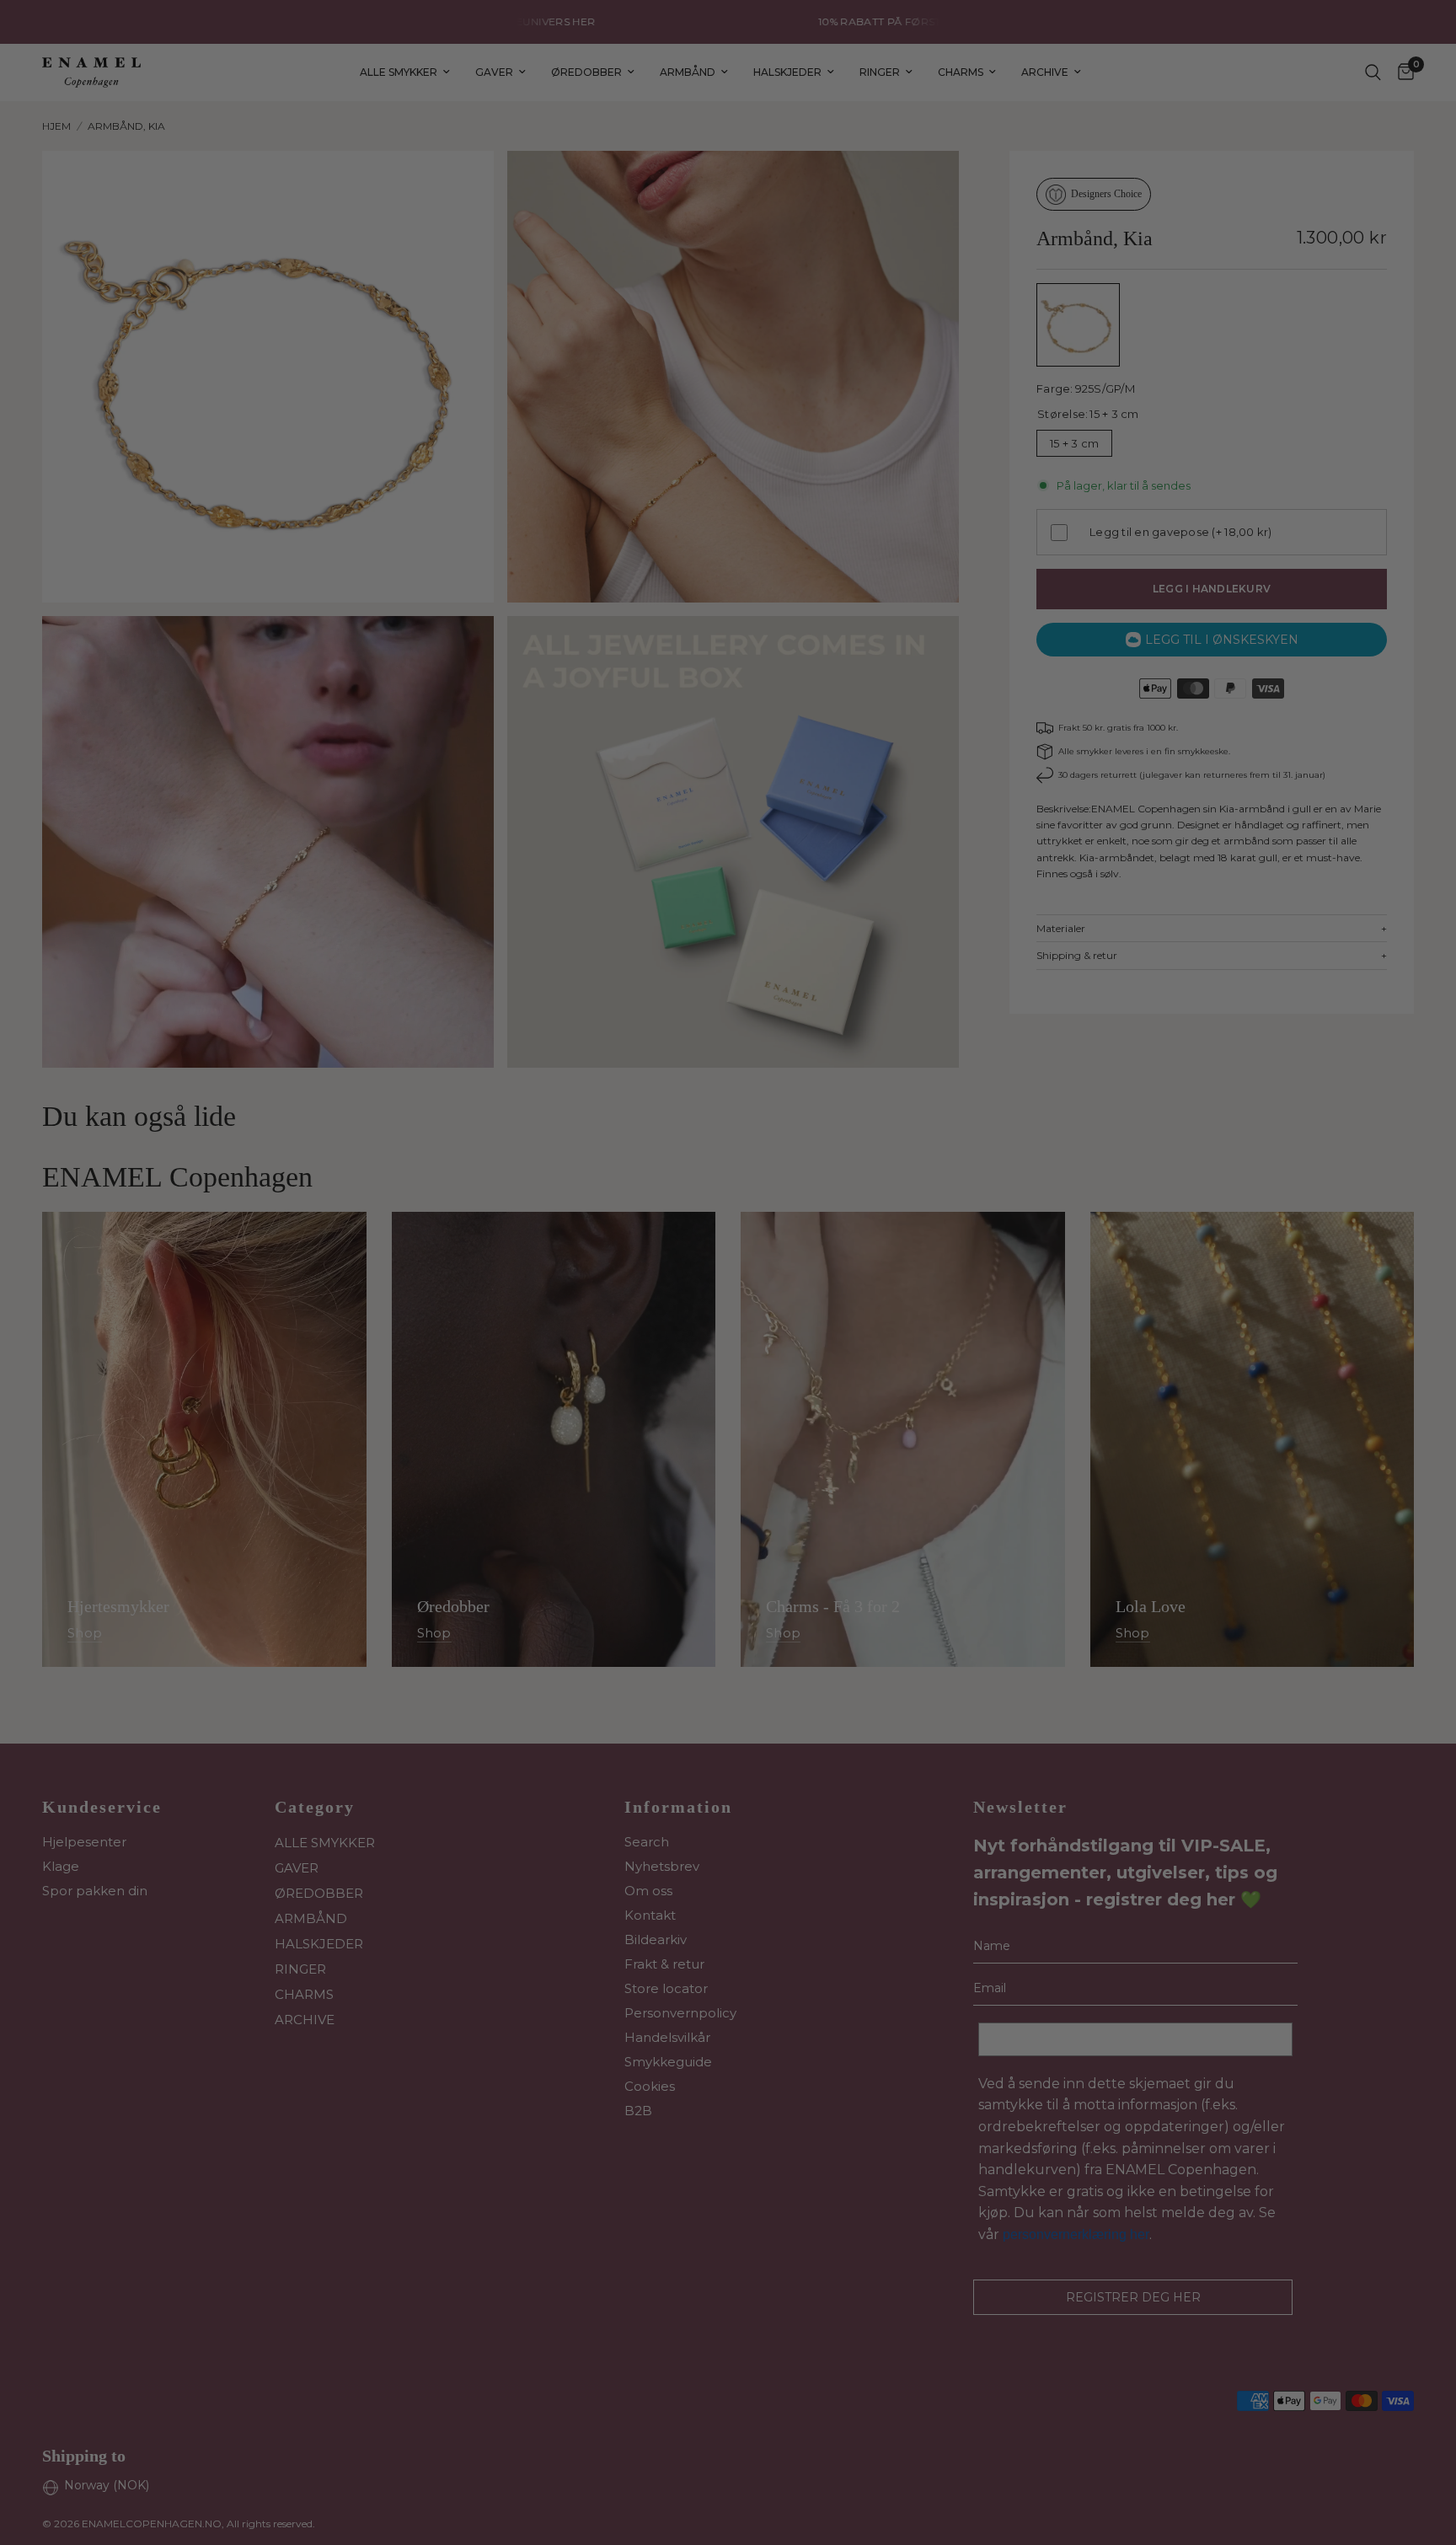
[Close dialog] (1035, 1085)
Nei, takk (892, 1447)
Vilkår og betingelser (878, 1344)
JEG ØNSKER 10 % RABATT (893, 1279)
